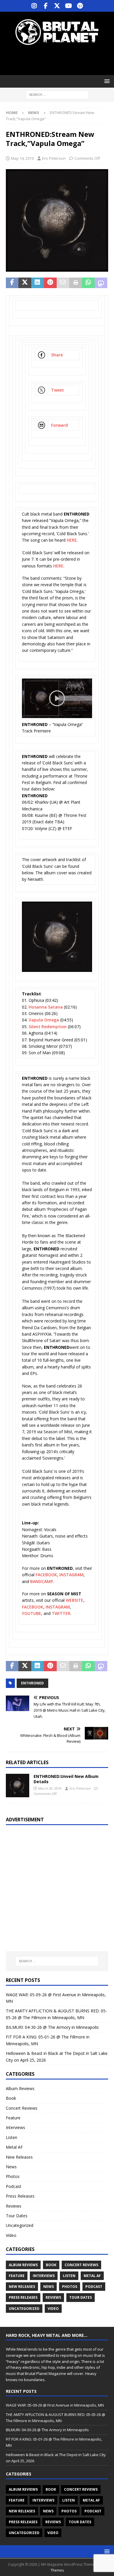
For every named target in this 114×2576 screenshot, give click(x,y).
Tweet (58, 390)
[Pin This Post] (50, 283)
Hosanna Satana (46, 1007)
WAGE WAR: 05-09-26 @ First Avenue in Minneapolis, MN (55, 2405)
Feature (13, 2118)
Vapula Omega (44, 1020)
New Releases (19, 2157)
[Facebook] (46, 6)
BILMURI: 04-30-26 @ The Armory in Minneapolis (52, 2027)
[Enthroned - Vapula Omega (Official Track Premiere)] (57, 714)
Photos (13, 2176)
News (11, 2167)
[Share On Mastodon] (101, 283)
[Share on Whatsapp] (88, 283)
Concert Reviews (22, 2108)
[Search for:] (57, 95)
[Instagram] (34, 6)
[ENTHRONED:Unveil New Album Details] (18, 1786)
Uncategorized (20, 2225)
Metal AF (14, 2147)
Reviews (14, 2206)
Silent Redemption (48, 1027)
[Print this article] (76, 283)
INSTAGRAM (71, 1575)
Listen (12, 2137)
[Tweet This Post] (25, 283)
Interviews (15, 2127)
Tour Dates (17, 2216)
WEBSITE (75, 1600)
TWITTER (61, 1613)
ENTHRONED (32, 1683)
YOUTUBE (32, 1613)
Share (57, 355)
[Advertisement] (60, 60)
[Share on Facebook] (12, 283)
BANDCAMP (42, 1581)
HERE (72, 540)
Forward (59, 425)
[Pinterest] (80, 6)
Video (11, 2235)
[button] (106, 81)
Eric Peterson (54, 158)
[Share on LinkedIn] (38, 283)
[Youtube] (69, 6)
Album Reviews (20, 2088)
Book (11, 2098)
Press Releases (20, 2196)
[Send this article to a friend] (63, 283)
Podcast (14, 2186)
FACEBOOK (46, 1575)
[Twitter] (57, 6)
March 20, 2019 (50, 1788)
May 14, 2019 (22, 158)
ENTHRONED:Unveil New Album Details (66, 1779)
